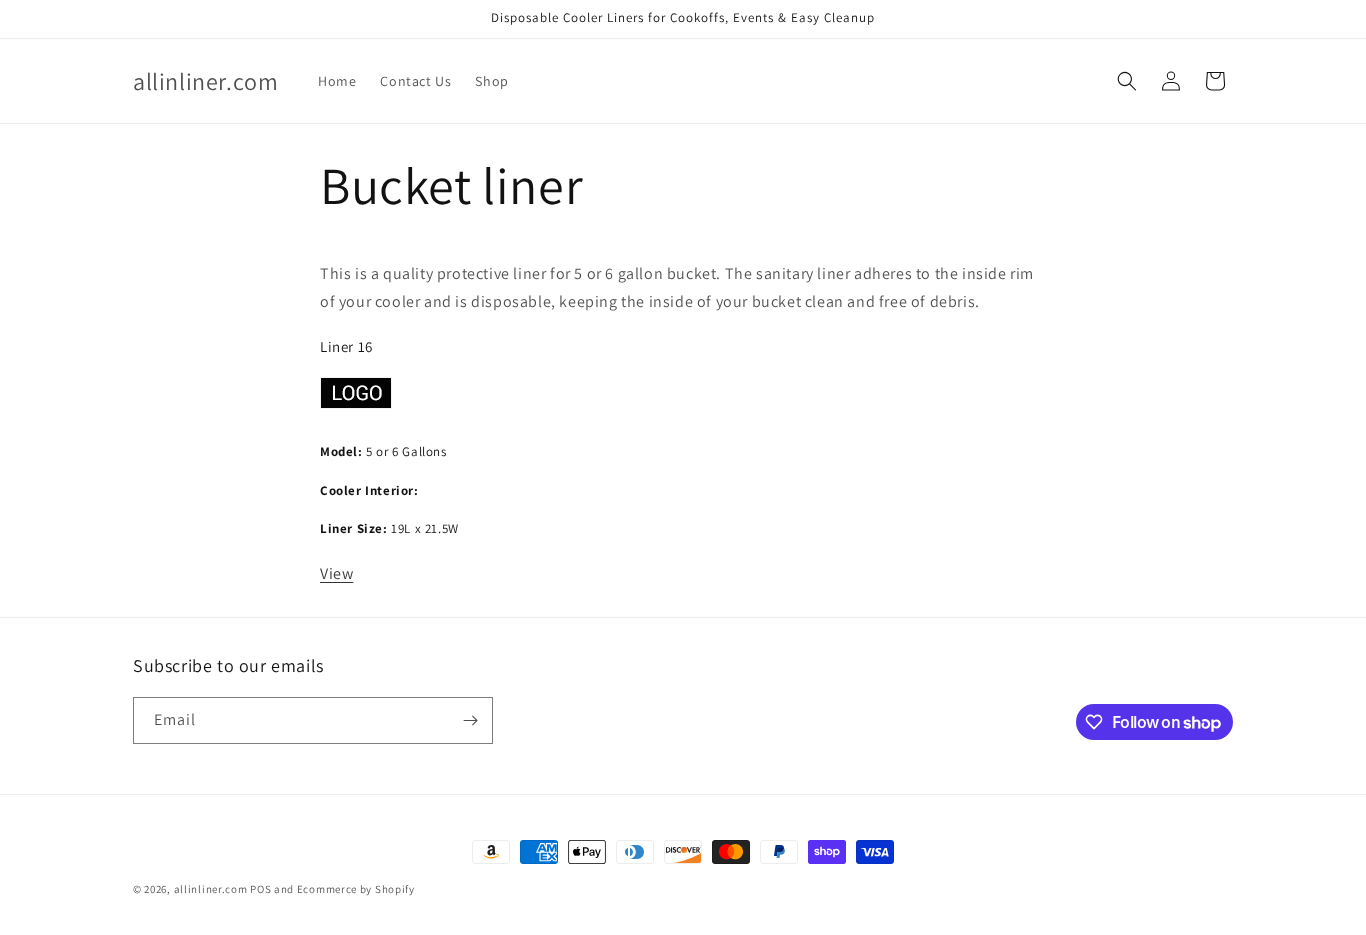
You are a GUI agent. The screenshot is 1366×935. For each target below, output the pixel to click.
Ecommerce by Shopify (356, 889)
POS (260, 889)
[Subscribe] (470, 720)
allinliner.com (211, 889)
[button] (1127, 81)
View (336, 573)
